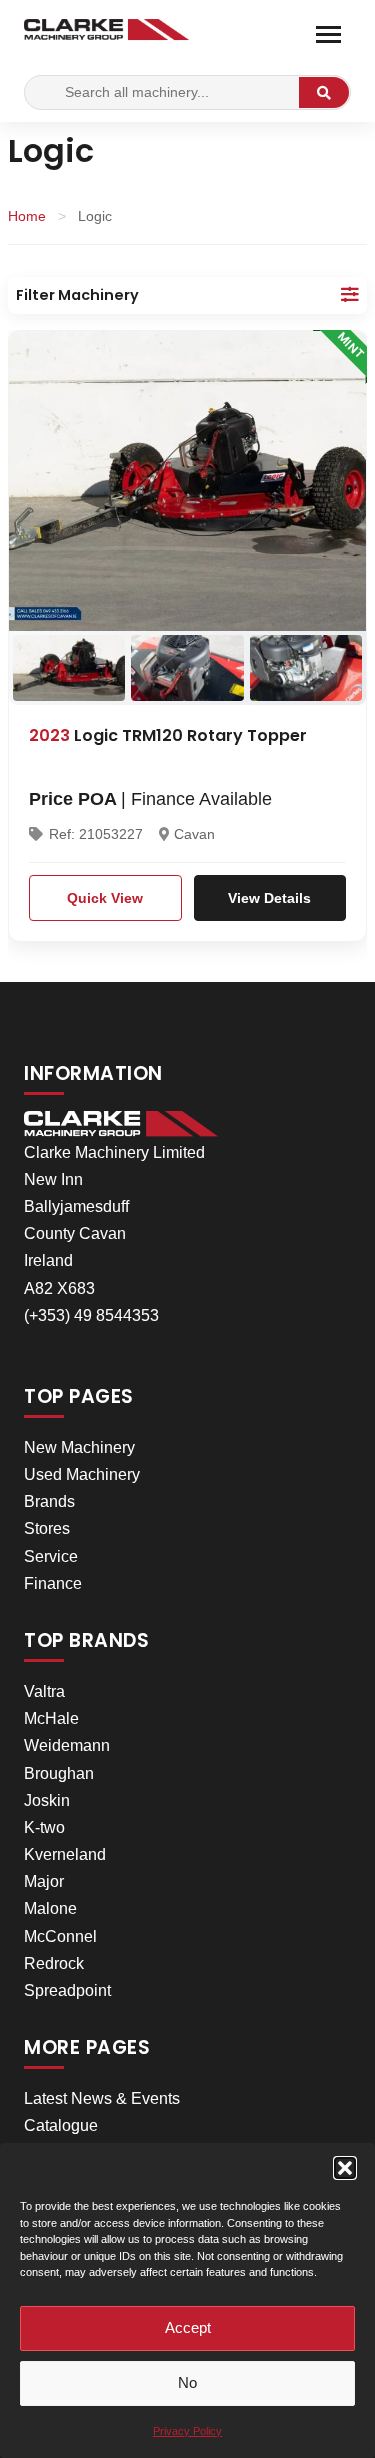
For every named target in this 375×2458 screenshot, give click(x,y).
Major (44, 1881)
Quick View (105, 898)
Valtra (44, 1691)
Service (51, 1556)
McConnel (60, 1936)
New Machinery (79, 1447)
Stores (47, 1528)
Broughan (59, 1773)
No (187, 2382)
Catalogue (61, 2125)
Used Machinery (82, 1474)
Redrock (54, 1963)
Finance (53, 1583)
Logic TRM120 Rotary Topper (168, 735)
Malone (50, 1908)
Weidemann (67, 1745)
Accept (188, 2327)
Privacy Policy (187, 2431)
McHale (51, 1718)
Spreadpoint (67, 1990)
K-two (44, 1827)
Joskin (47, 1800)
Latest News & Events (102, 2098)
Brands (49, 1501)
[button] (345, 2168)
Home (27, 216)
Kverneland (65, 1854)
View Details (269, 898)
